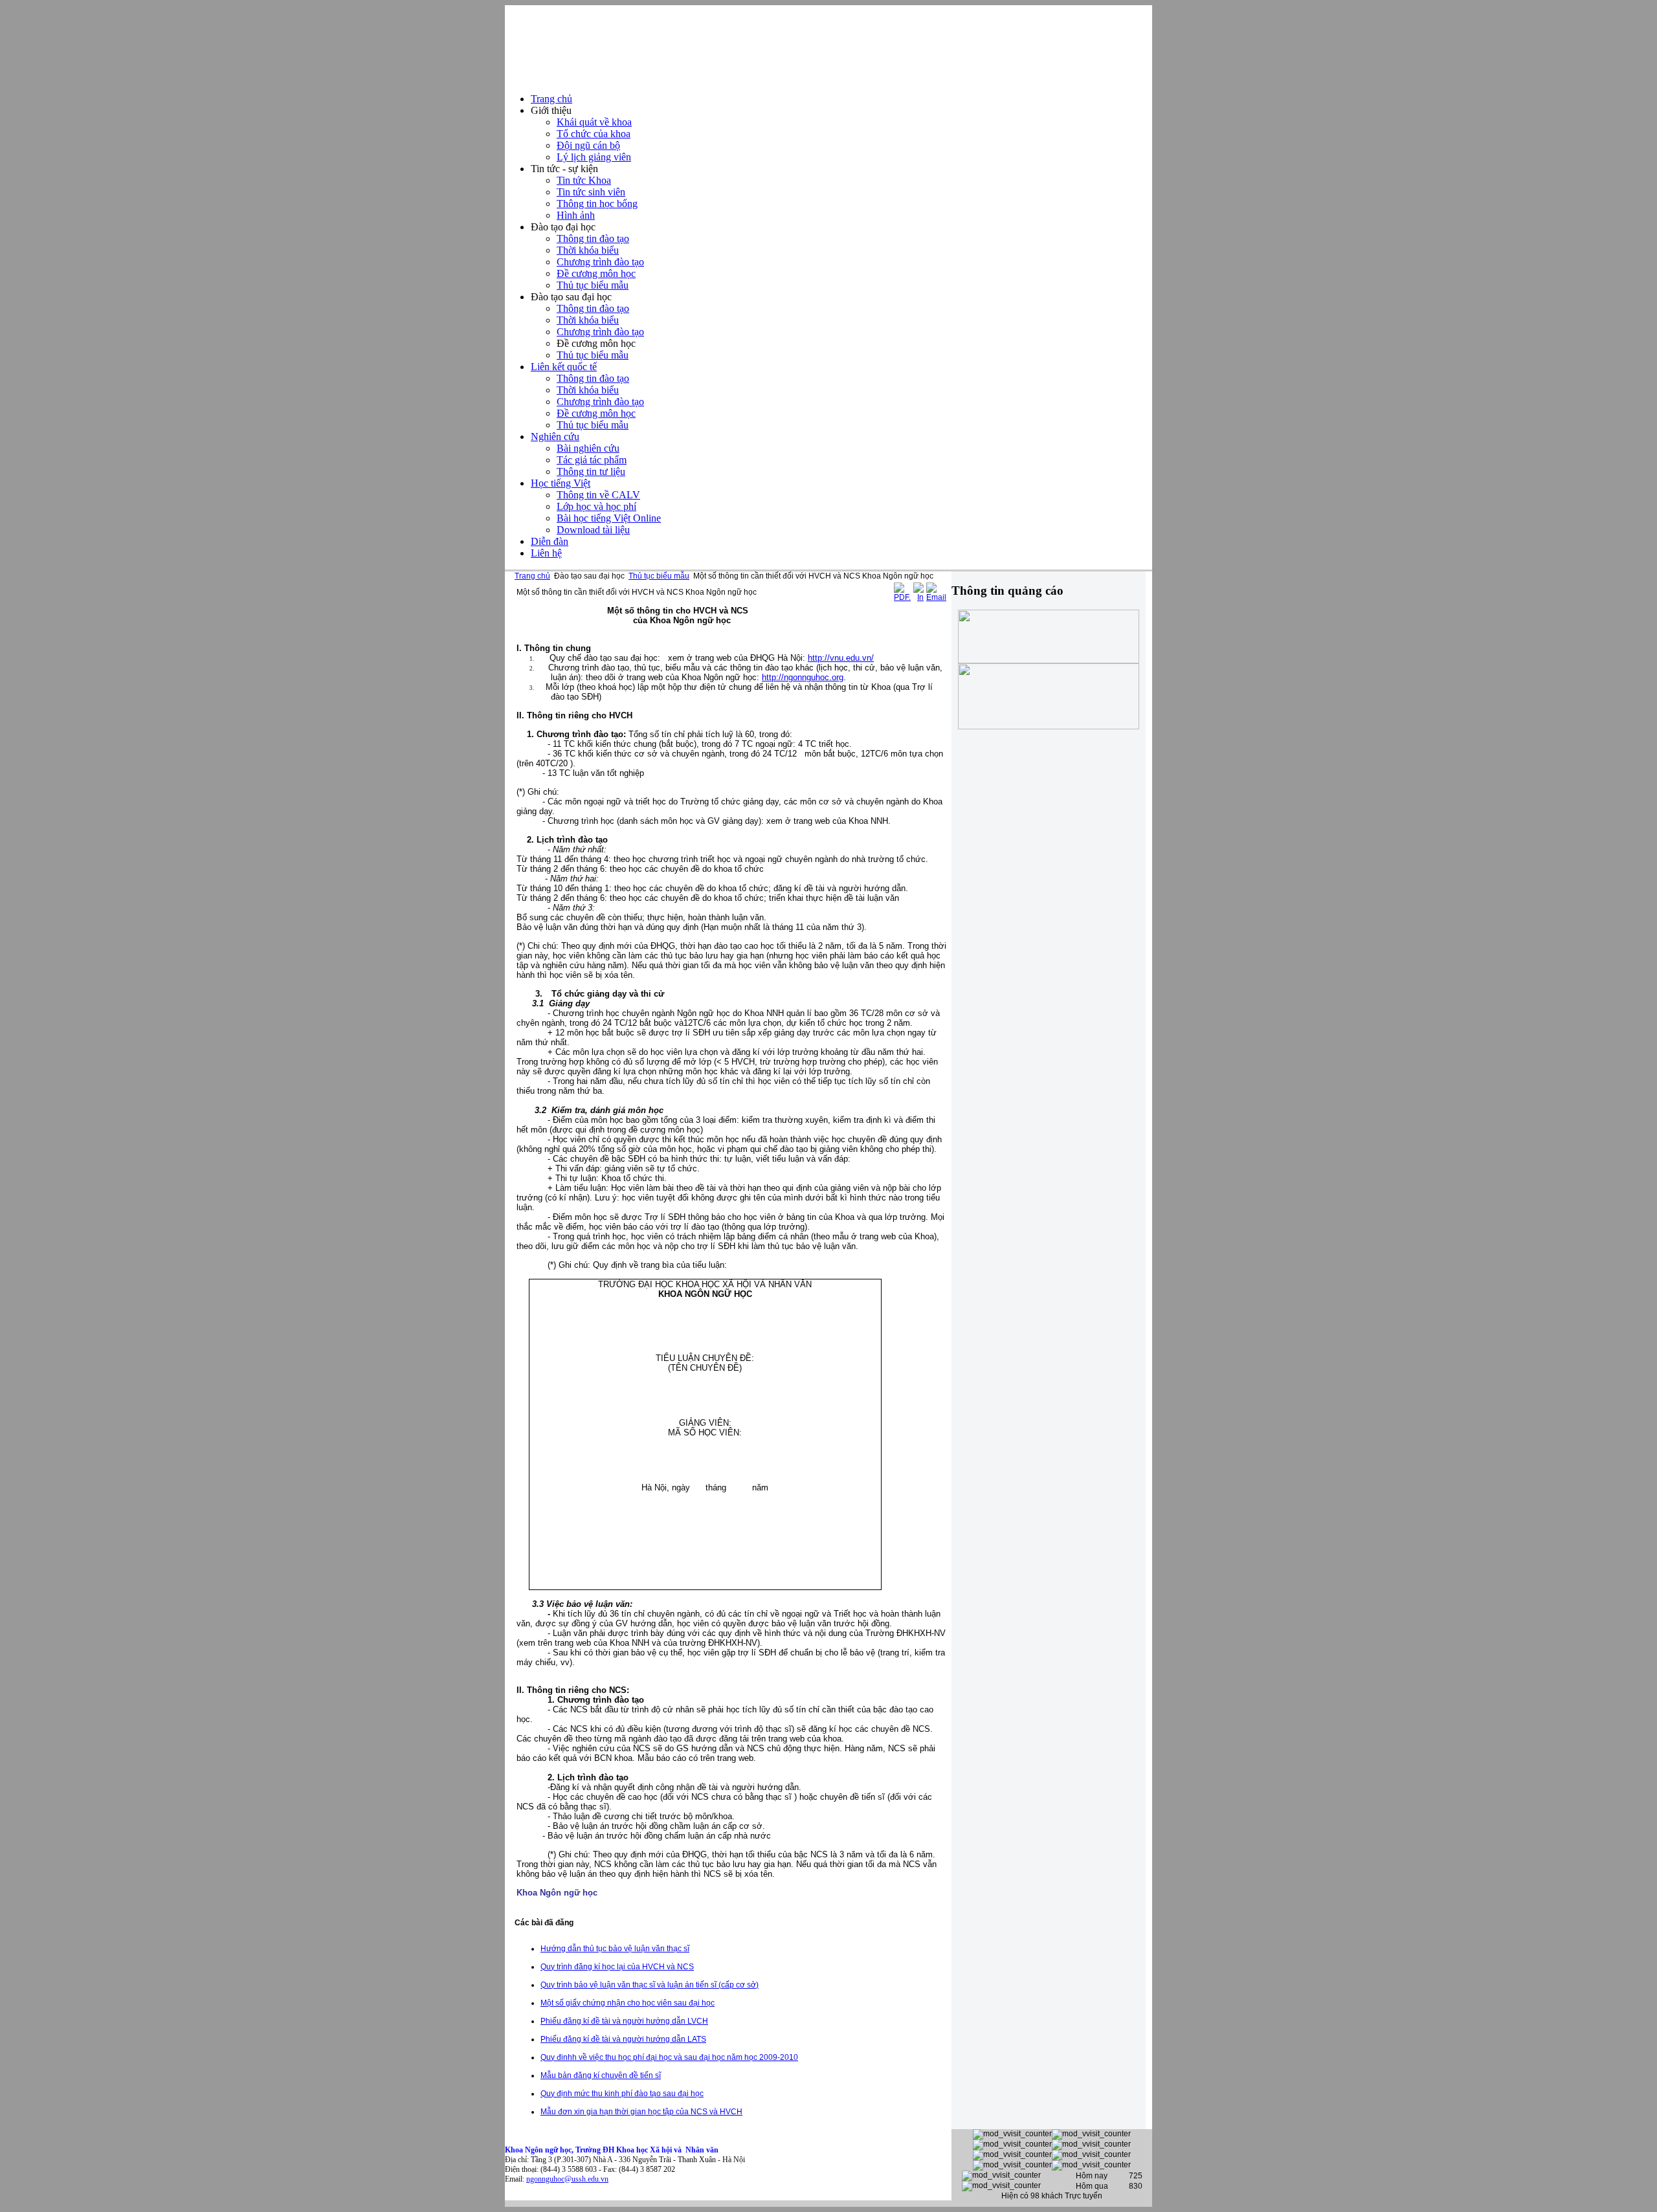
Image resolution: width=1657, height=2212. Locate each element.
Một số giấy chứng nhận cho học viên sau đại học (628, 2003)
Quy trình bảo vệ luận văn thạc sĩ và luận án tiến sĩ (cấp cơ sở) (650, 1985)
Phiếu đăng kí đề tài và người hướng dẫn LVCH (624, 2021)
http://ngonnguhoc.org (803, 677)
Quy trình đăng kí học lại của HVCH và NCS (617, 1967)
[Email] (936, 597)
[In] (918, 597)
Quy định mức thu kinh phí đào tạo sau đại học (622, 2094)
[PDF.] (902, 597)
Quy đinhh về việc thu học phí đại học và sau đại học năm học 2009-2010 (669, 2057)
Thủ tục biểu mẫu (659, 576)
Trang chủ (532, 576)
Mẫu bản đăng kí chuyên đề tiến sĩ (601, 2075)
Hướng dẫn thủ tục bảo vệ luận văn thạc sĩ (615, 1949)
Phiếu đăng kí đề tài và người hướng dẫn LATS (623, 2039)
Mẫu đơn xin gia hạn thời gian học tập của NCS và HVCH (641, 2112)
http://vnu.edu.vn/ (841, 658)
